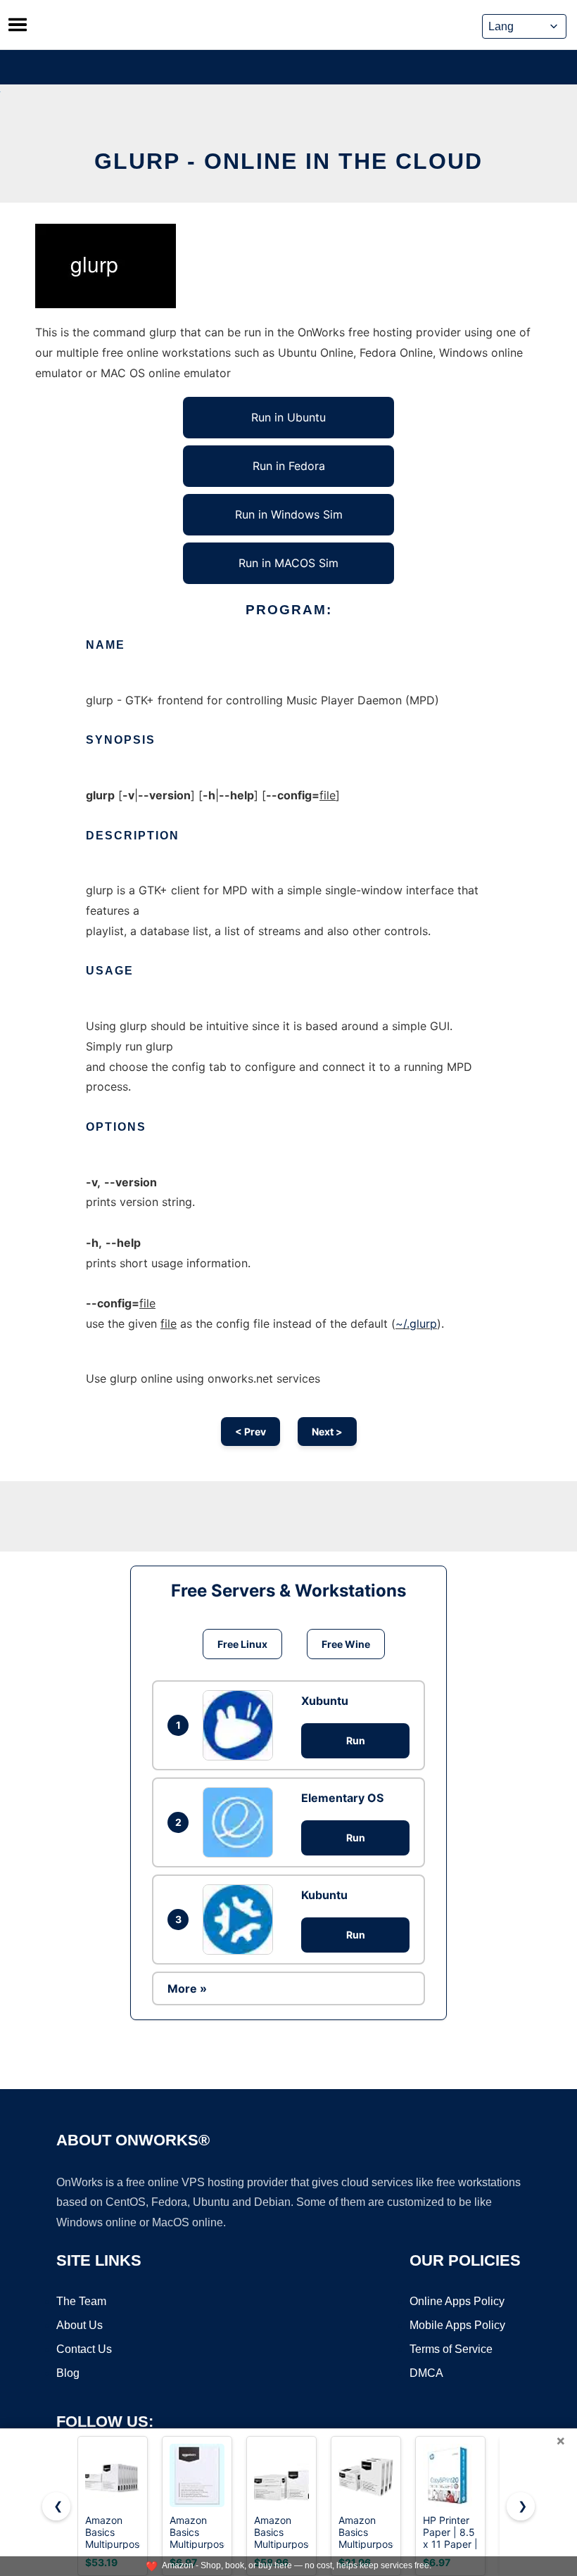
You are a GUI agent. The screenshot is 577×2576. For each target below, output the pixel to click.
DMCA (426, 2373)
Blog (68, 2373)
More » (187, 1988)
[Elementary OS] (241, 1822)
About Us (80, 2325)
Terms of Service (451, 2349)
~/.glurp (416, 1324)
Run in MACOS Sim (288, 563)
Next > (327, 1432)
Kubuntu (324, 1895)
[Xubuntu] (241, 1725)
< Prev (251, 1432)
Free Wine (346, 1644)
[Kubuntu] (241, 1920)
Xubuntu (325, 1701)
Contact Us (84, 2349)
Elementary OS (342, 1798)
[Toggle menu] (18, 25)
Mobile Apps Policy (457, 2325)
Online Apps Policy (457, 2301)
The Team (81, 2301)
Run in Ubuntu (288, 417)
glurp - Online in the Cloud (288, 161)
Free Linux (242, 1644)
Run (356, 1740)
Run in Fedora (289, 466)
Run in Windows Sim (289, 514)
